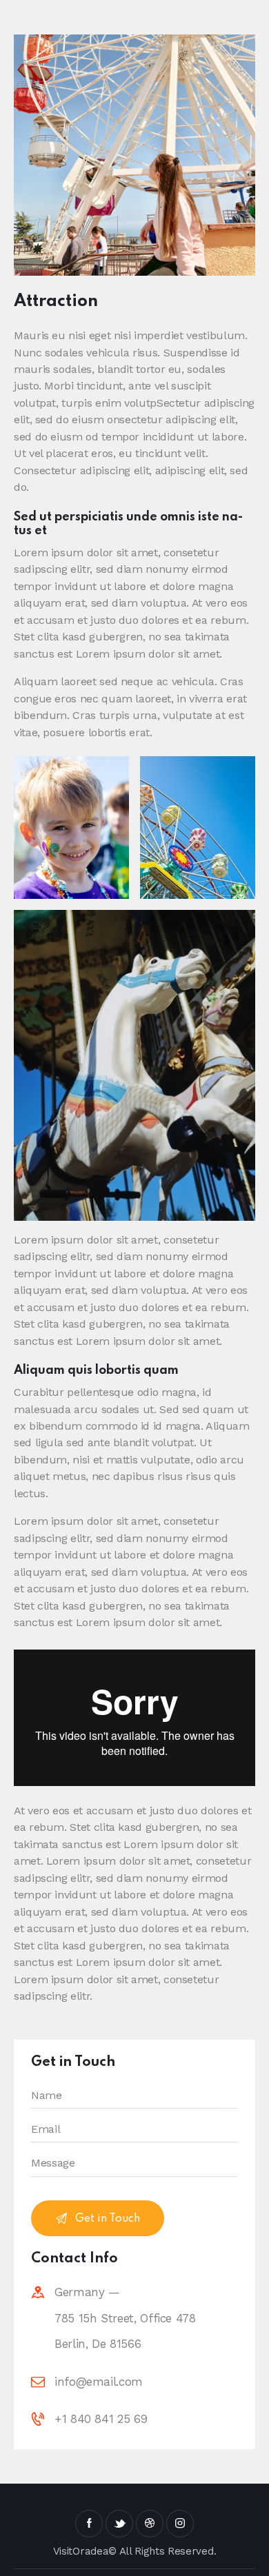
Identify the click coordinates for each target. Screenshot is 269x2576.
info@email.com (99, 2382)
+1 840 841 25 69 (101, 2419)
